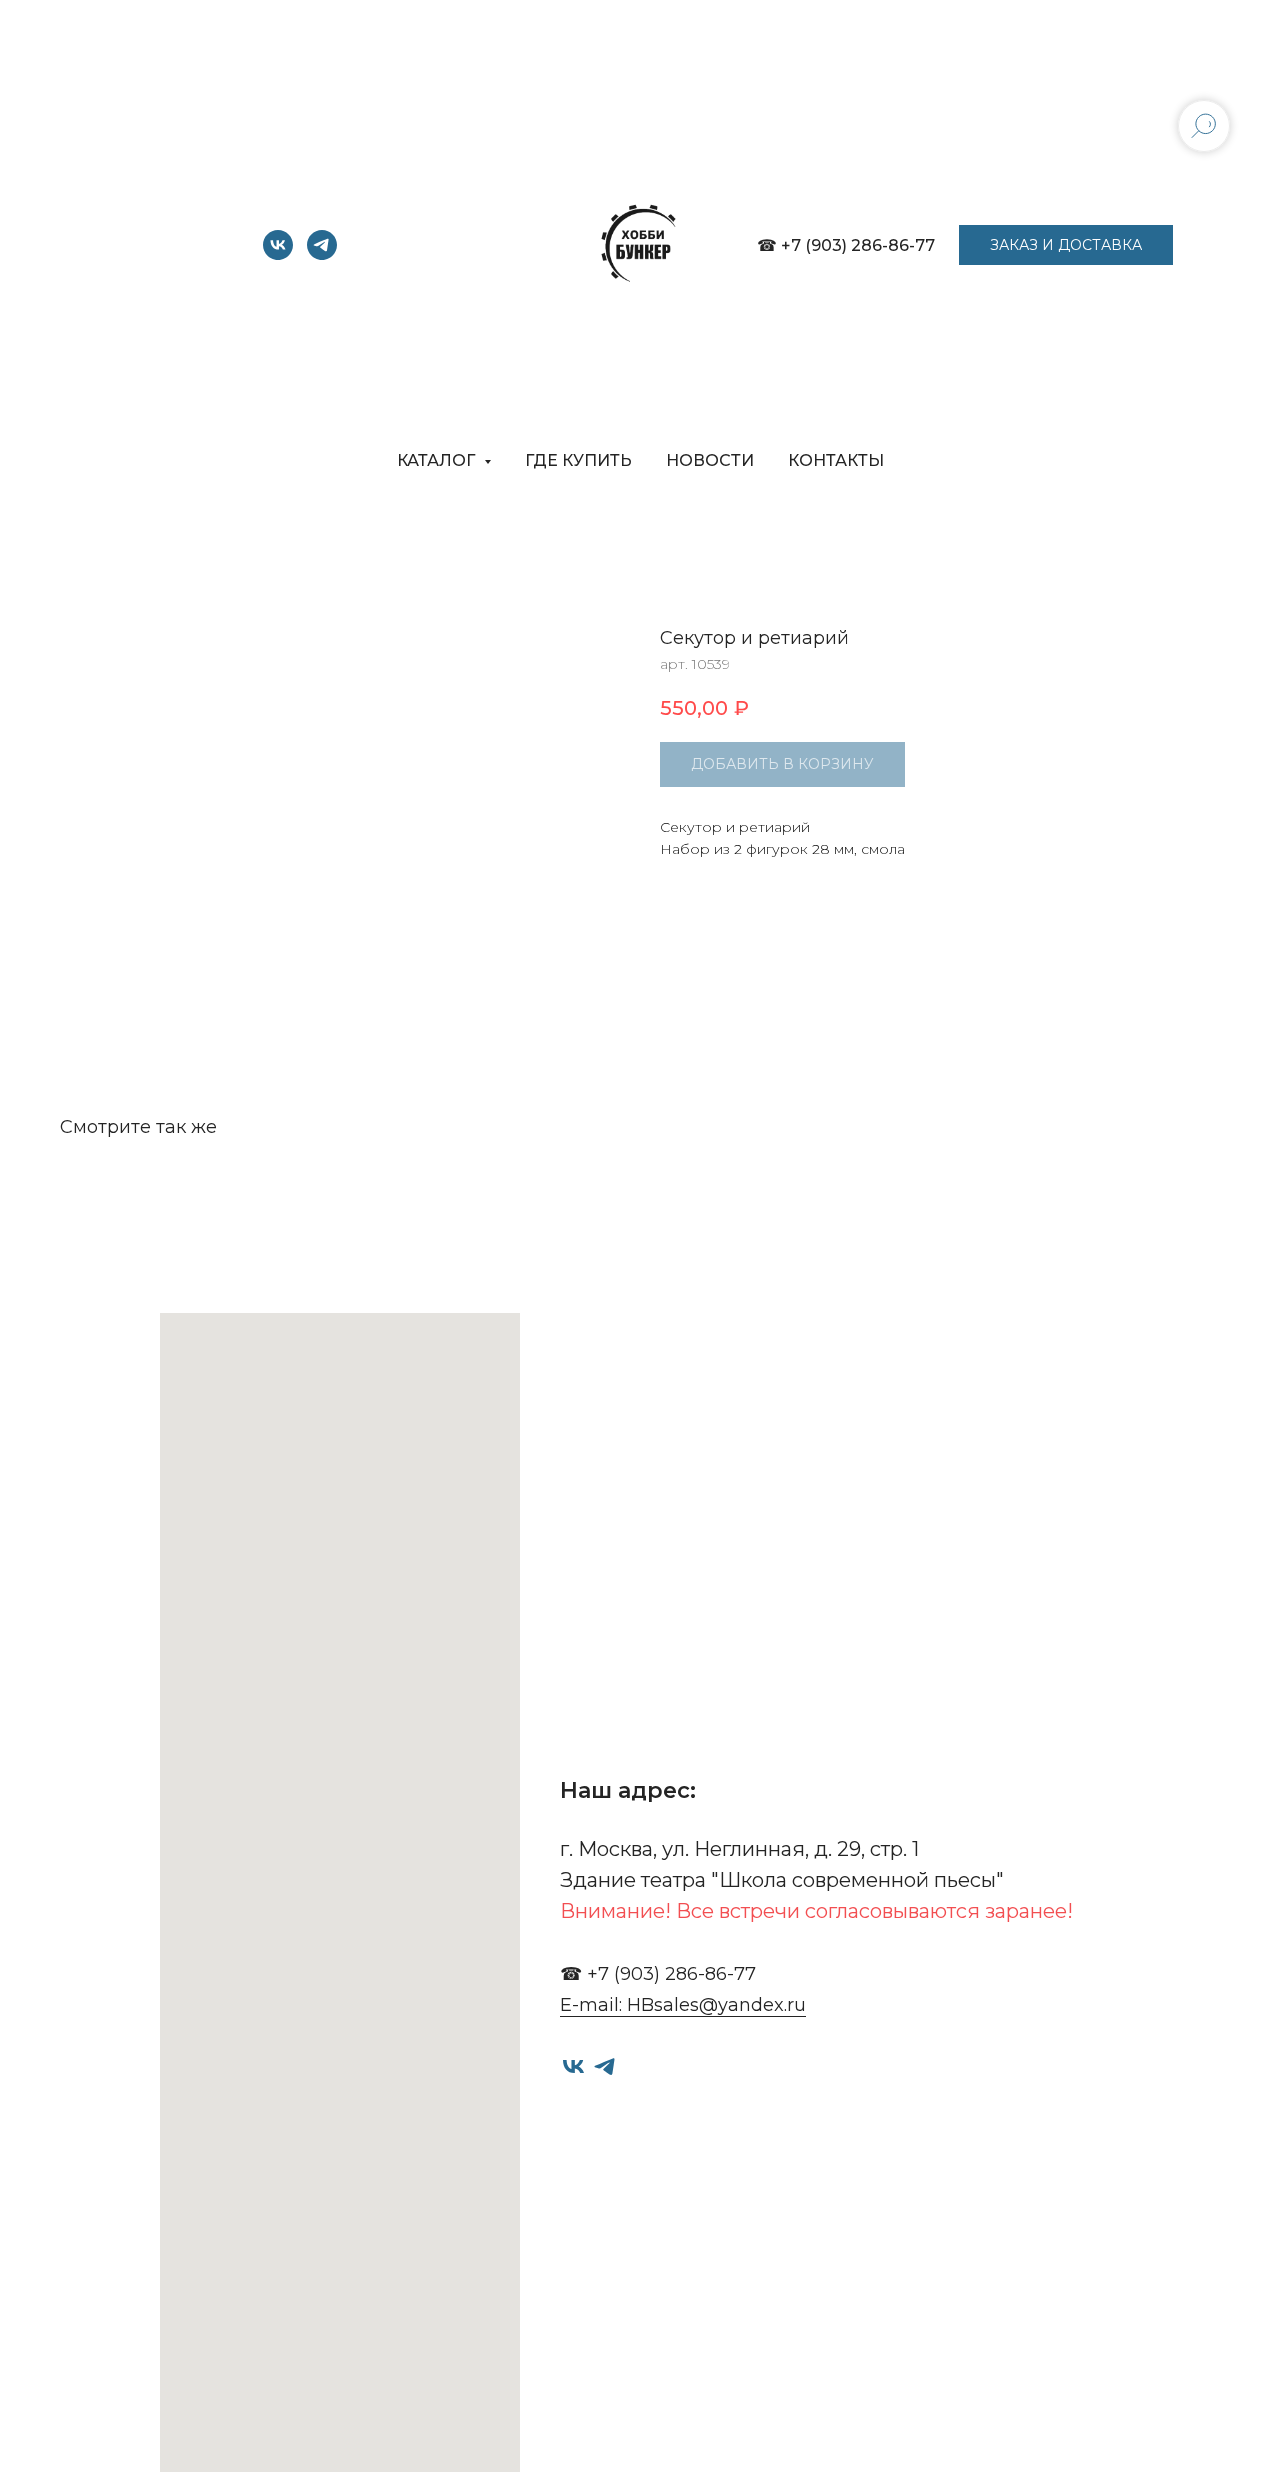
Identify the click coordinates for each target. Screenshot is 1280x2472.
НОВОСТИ (710, 460)
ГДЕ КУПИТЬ (578, 460)
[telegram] (322, 254)
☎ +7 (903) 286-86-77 (846, 245)
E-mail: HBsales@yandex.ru (683, 2005)
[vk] (278, 254)
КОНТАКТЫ (836, 460)
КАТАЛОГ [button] (438, 460)
